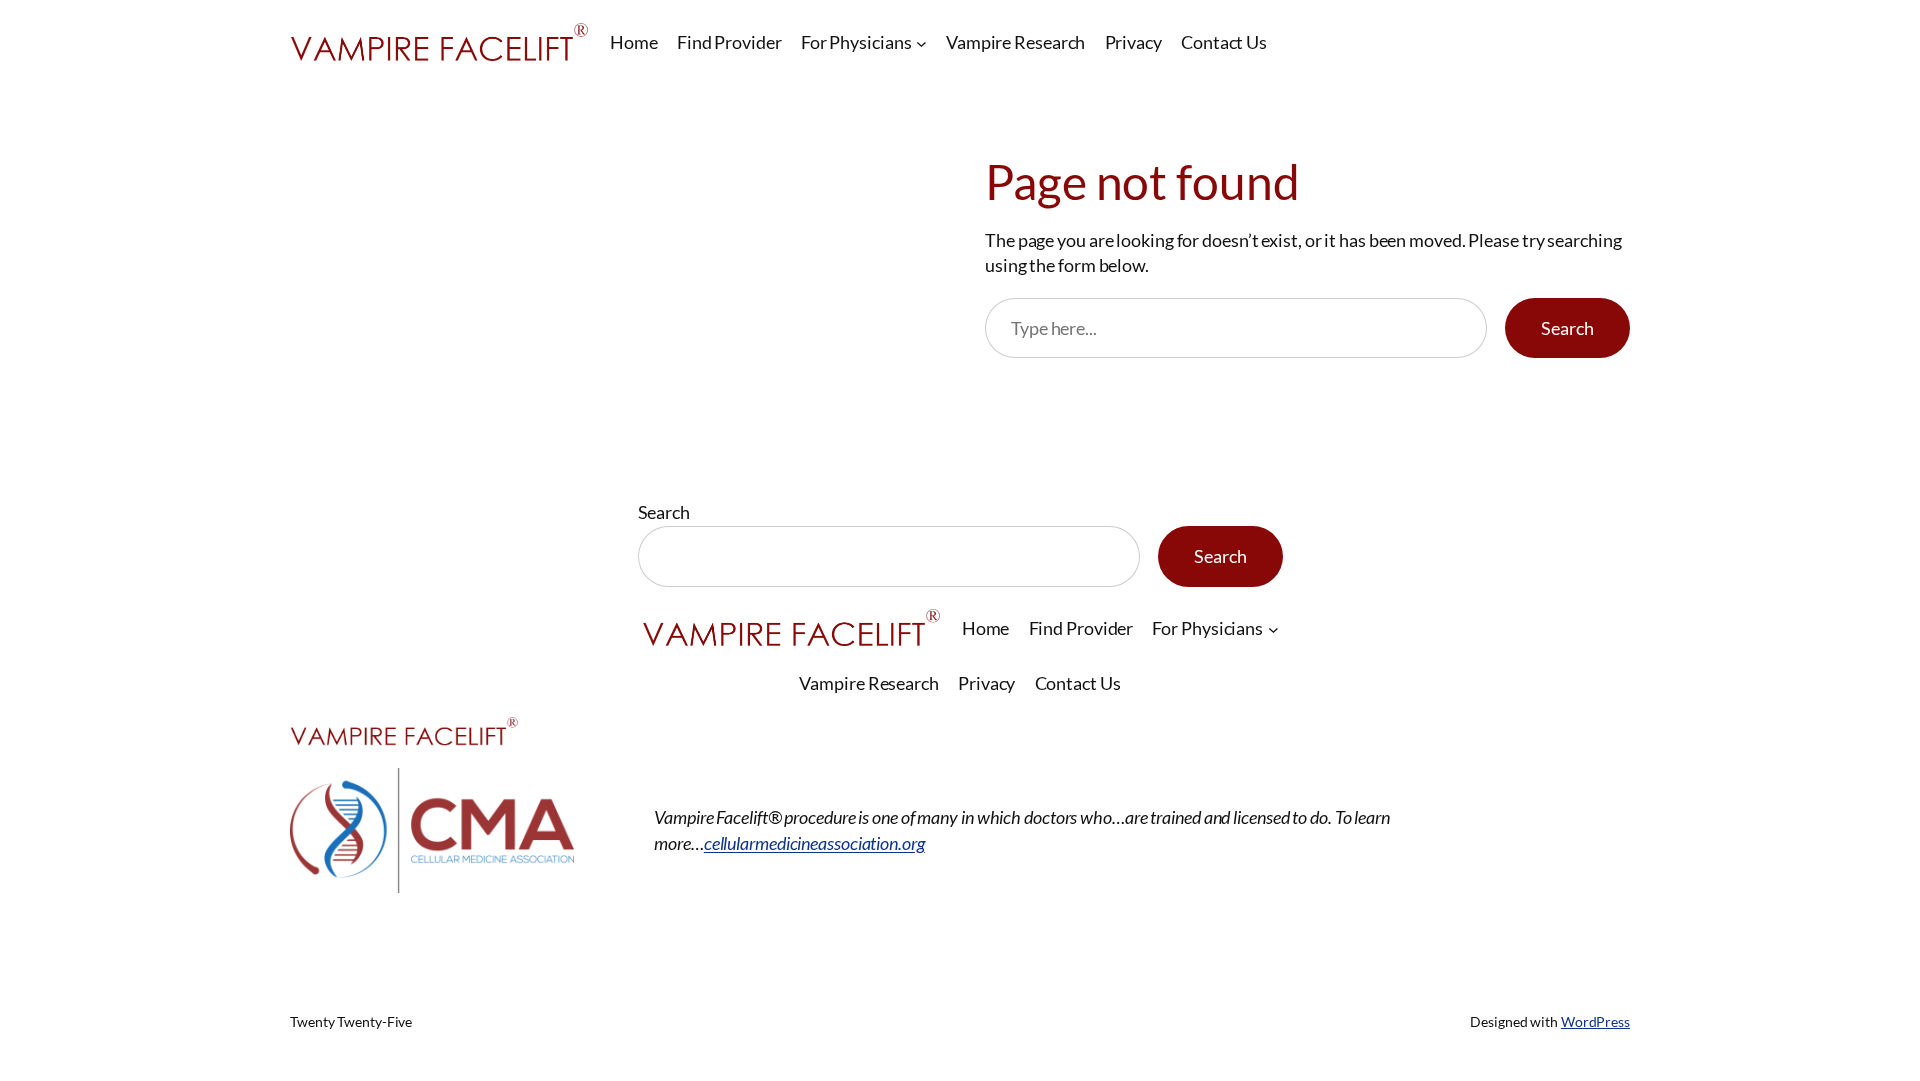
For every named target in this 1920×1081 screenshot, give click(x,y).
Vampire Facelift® (416, 929)
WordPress (1595, 1021)
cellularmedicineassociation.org (814, 843)
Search (1567, 328)
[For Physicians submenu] (921, 42)
